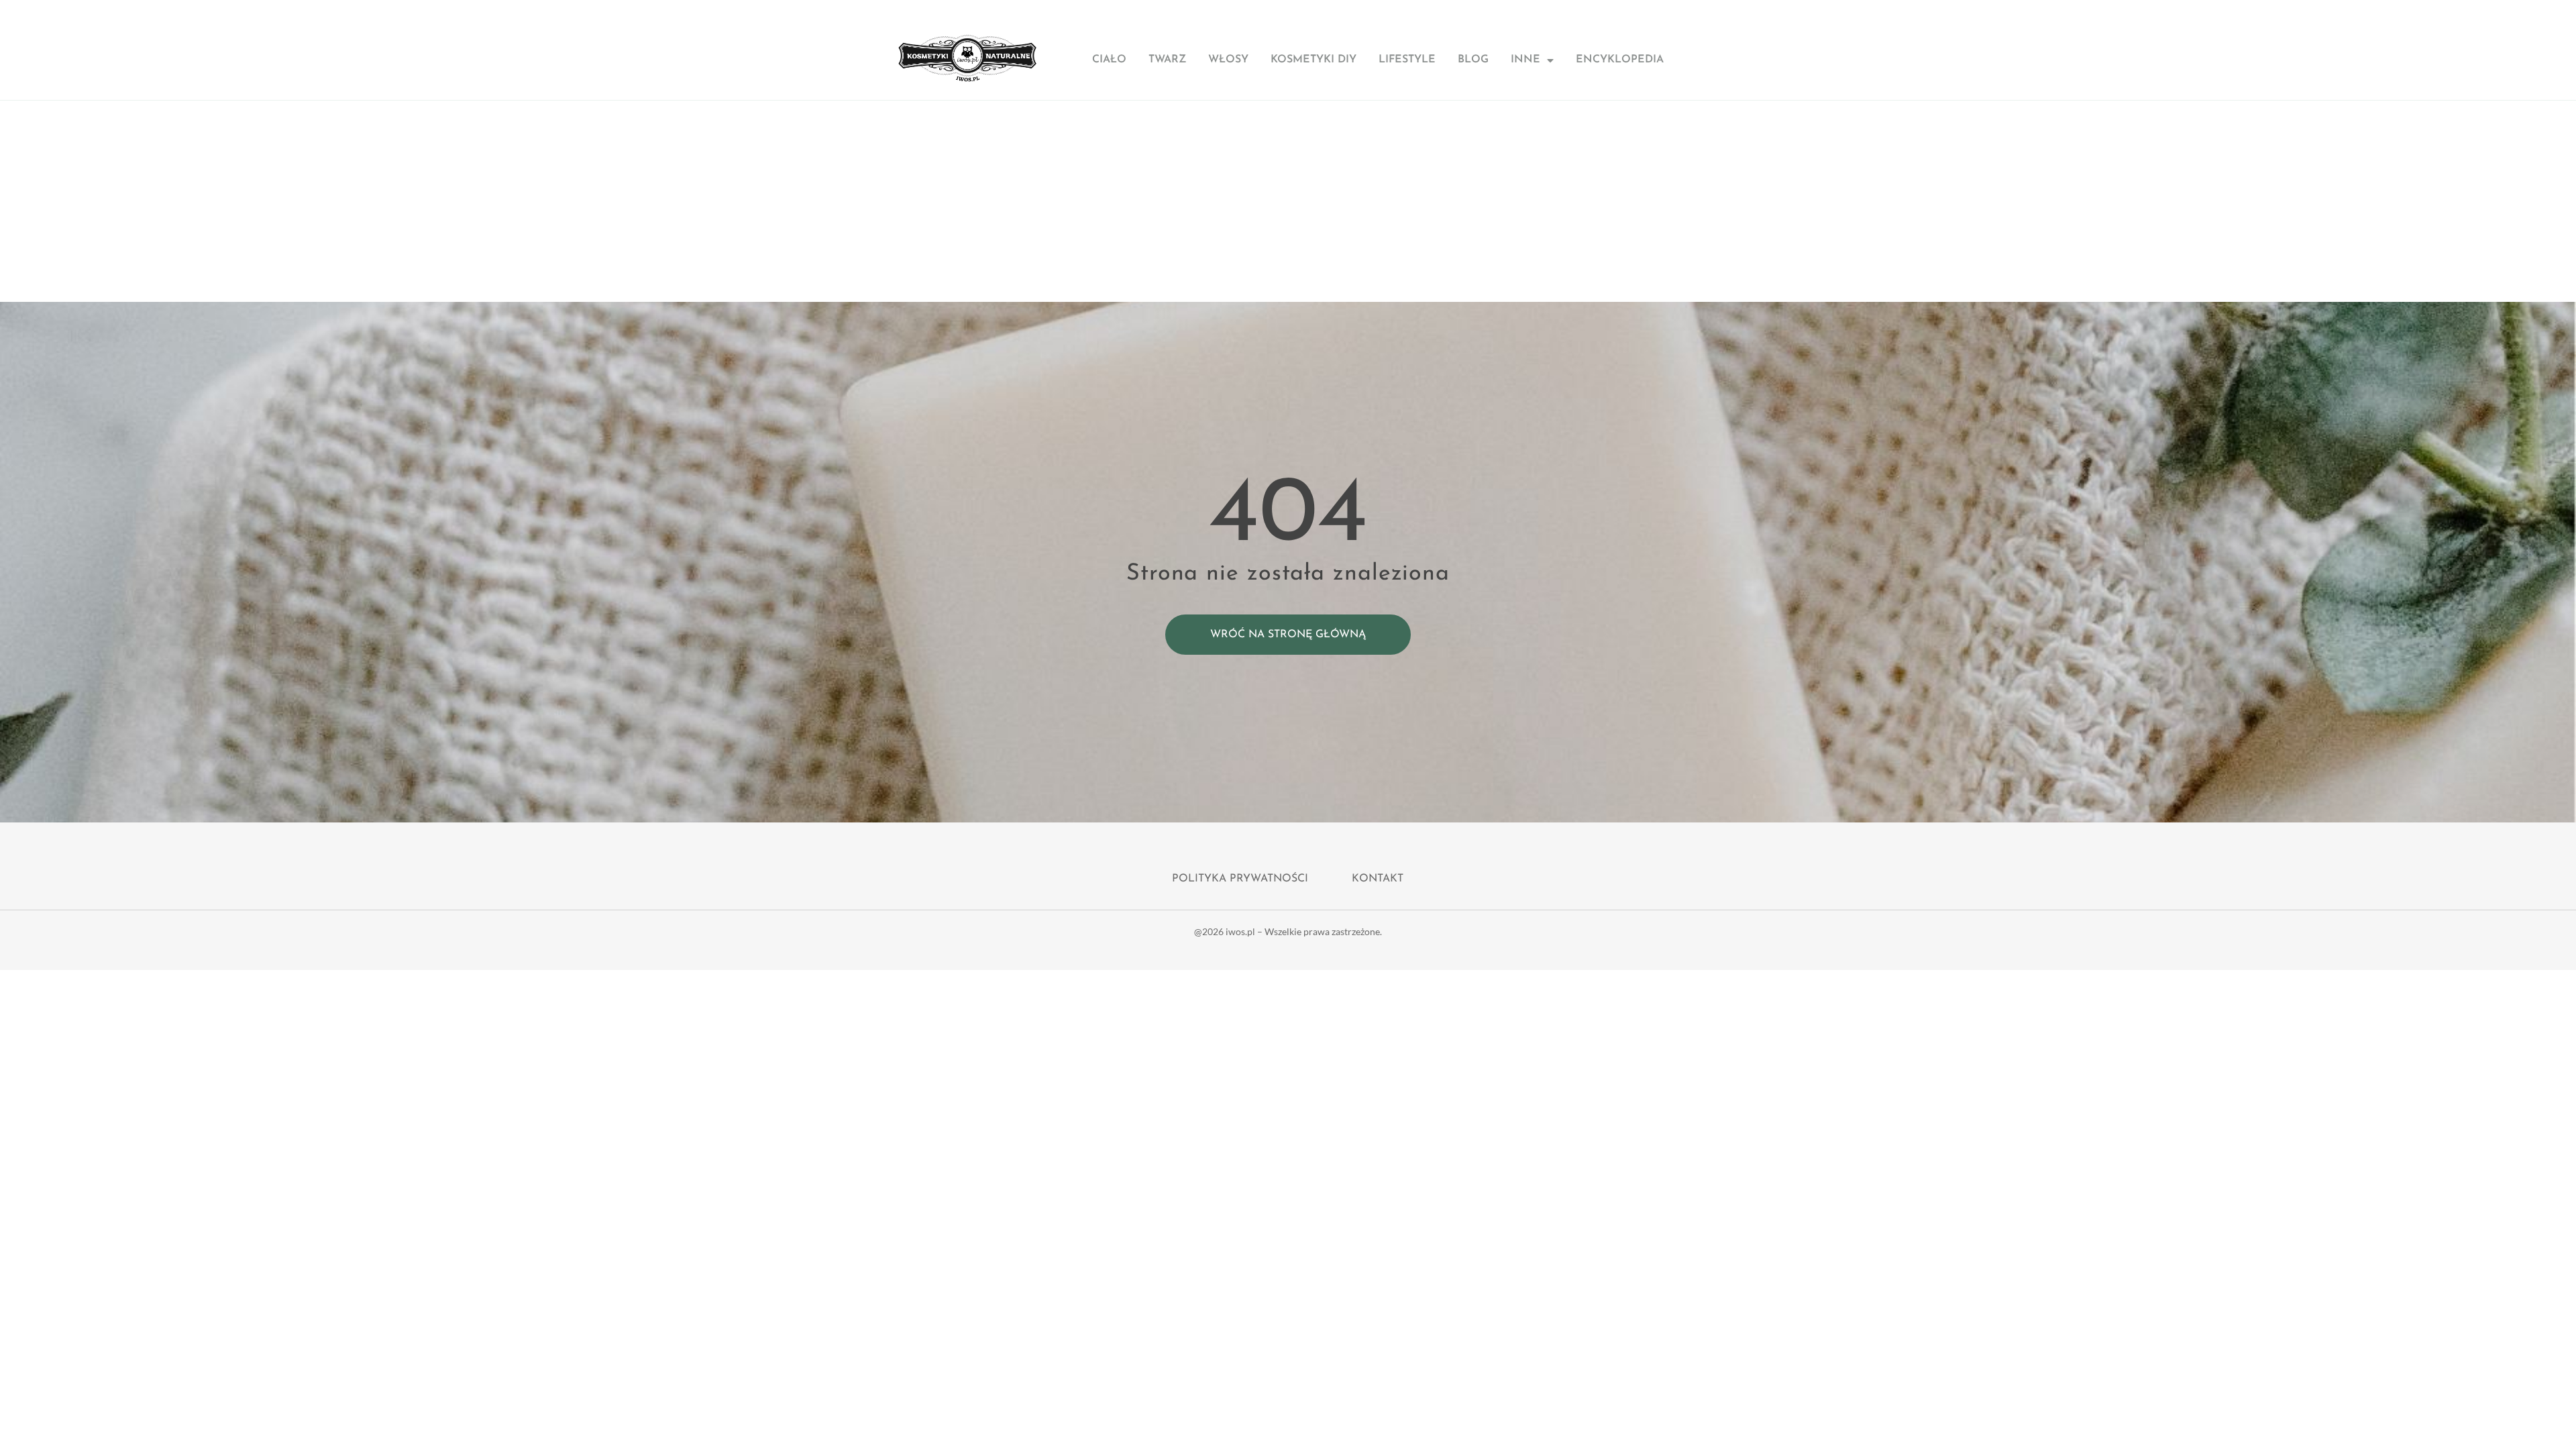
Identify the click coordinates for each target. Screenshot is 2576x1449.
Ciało (1109, 60)
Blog (1473, 60)
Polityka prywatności (1240, 879)
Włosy (1228, 60)
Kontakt (1378, 879)
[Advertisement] (1288, 201)
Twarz (1167, 60)
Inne (1525, 60)
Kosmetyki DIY (1313, 60)
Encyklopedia (1620, 60)
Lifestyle (1407, 60)
